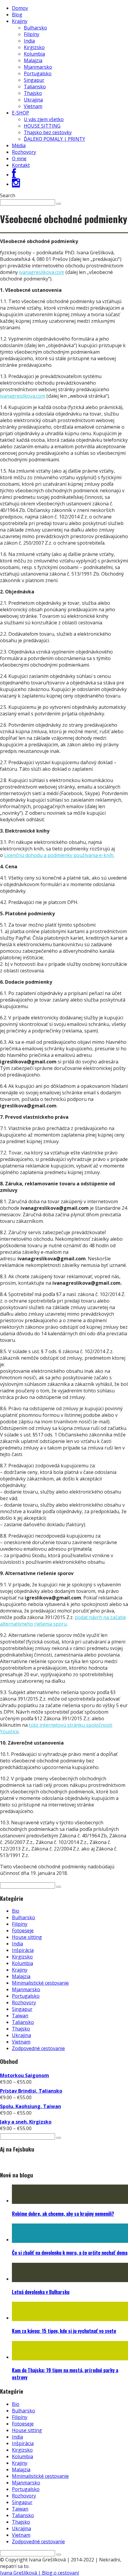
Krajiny (20, 21)
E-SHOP (21, 113)
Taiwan (20, 2016)
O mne (19, 159)
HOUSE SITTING (42, 126)
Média (19, 145)
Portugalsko (38, 73)
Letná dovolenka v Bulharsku (41, 2292)
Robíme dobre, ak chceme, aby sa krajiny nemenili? (63, 2214)
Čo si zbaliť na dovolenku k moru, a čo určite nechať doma (70, 2253)
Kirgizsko (34, 47)
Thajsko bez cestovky (48, 132)
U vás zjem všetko (44, 119)
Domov (20, 8)
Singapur (34, 80)
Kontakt (21, 165)
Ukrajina (33, 100)
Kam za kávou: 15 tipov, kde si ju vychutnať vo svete (64, 2331)
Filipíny (32, 34)
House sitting (27, 1937)
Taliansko (35, 87)
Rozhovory (24, 152)
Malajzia (33, 60)
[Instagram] (16, 184)
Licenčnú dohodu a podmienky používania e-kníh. (59, 855)
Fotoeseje (23, 1931)
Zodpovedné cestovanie (38, 2048)
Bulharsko (35, 28)
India (29, 41)
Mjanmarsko (38, 67)
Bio (16, 1911)
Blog (17, 15)
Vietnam (33, 106)
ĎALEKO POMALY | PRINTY (54, 139)
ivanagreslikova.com (42, 272)
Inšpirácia (23, 1950)
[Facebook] (14, 175)
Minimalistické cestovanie (40, 1983)
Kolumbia (34, 54)
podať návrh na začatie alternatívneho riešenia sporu (63, 1621)
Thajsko (33, 93)
